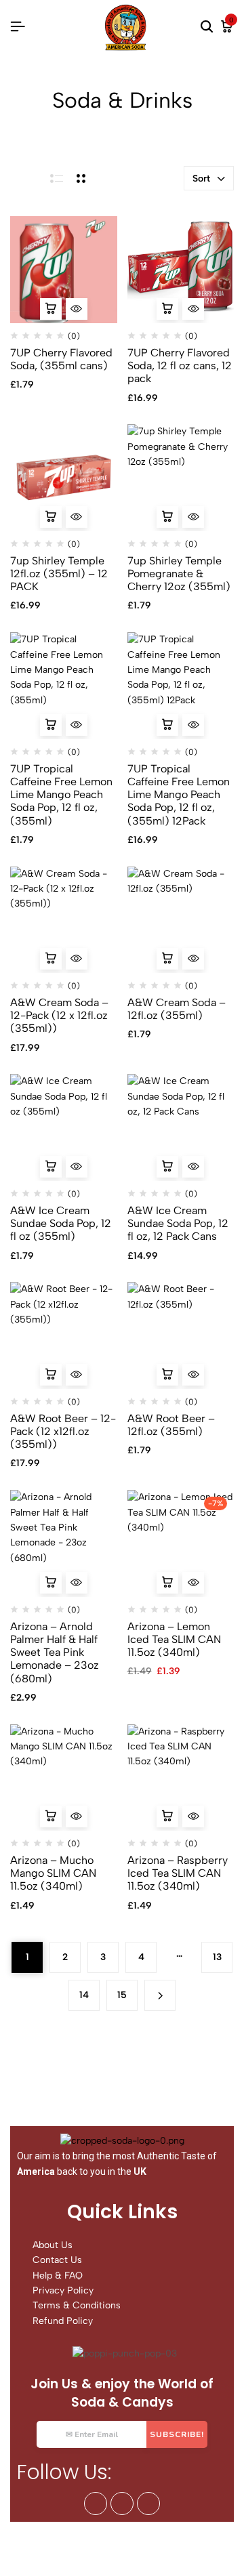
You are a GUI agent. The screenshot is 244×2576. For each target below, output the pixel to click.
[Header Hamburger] (18, 27)
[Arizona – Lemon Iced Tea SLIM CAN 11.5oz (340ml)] (181, 1543)
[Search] (207, 27)
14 (84, 1995)
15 (122, 1995)
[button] (51, 309)
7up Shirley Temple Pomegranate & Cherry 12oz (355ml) (179, 574)
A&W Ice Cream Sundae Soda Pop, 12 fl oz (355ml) (61, 1223)
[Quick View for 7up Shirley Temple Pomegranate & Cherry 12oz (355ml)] (193, 517)
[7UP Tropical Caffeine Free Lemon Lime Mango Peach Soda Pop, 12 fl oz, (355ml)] (64, 686)
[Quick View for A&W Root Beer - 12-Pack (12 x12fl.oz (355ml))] (77, 1375)
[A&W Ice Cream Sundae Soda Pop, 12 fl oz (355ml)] (64, 1127)
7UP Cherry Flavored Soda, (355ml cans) (61, 359)
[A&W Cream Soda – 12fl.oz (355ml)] (181, 920)
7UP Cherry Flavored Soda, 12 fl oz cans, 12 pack (180, 366)
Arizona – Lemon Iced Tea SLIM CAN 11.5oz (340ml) (174, 1639)
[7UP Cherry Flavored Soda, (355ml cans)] (64, 270)
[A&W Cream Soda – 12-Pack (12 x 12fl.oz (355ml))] (64, 920)
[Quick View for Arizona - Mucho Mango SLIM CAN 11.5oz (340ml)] (77, 1816)
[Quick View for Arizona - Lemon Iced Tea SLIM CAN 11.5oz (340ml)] (193, 1583)
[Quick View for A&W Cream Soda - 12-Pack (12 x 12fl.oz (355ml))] (77, 959)
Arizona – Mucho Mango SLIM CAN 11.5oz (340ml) (53, 1873)
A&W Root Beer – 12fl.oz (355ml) (171, 1425)
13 (217, 1957)
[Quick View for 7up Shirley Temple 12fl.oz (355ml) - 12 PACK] (77, 517)
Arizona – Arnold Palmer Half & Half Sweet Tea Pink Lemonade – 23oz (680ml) (55, 1653)
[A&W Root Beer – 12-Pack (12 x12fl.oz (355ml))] (64, 1335)
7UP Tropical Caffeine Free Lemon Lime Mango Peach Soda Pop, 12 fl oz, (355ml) (61, 795)
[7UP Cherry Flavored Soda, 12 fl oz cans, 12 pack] (181, 270)
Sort (201, 179)
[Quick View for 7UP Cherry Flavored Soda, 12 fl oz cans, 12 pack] (193, 309)
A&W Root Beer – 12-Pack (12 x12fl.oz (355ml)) (63, 1431)
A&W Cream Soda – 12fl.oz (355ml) (177, 1009)
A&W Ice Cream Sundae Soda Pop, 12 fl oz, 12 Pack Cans (178, 1223)
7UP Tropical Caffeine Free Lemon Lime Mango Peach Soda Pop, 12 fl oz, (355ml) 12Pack (179, 795)
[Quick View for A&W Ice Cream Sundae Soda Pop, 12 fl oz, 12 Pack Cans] (193, 1167)
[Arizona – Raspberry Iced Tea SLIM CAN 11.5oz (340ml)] (181, 1778)
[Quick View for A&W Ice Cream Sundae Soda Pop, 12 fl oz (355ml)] (77, 1167)
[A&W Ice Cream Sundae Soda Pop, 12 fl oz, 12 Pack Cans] (181, 1127)
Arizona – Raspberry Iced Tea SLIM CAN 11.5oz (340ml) (178, 1873)
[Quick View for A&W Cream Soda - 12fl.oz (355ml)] (193, 959)
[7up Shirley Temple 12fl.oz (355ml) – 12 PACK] (64, 478)
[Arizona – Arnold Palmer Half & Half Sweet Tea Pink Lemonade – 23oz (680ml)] (64, 1543)
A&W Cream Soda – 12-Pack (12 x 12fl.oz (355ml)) (59, 1015)
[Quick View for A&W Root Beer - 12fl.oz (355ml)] (193, 1375)
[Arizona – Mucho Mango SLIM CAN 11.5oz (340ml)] (64, 1778)
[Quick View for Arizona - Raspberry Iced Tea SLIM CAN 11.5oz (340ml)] (193, 1816)
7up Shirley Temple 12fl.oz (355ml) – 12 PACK (59, 574)
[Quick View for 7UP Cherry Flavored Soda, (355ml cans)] (77, 309)
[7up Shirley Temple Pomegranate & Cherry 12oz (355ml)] (181, 478)
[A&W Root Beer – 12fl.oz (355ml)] (181, 1335)
